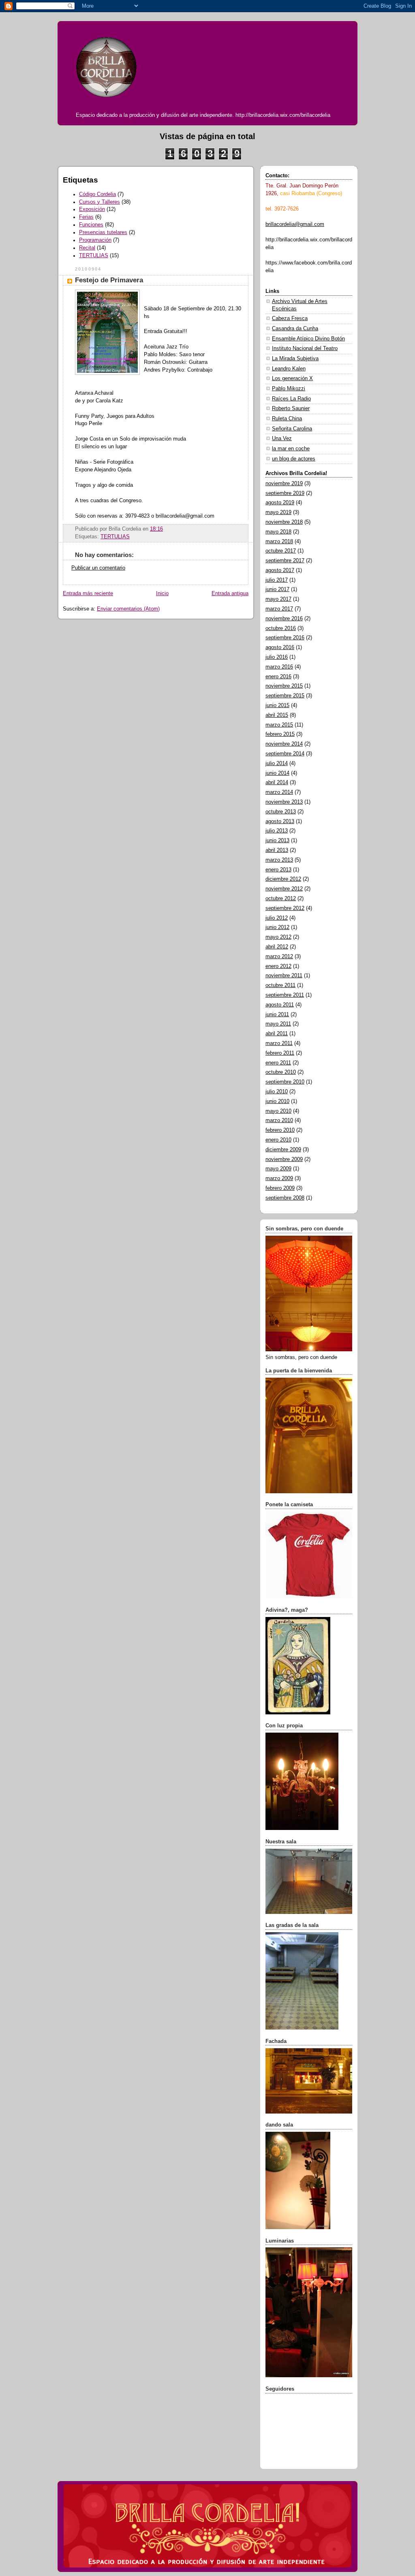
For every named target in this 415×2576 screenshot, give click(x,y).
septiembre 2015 (285, 696)
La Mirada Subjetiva (295, 359)
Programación (95, 240)
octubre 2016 (281, 628)
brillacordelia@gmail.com (295, 224)
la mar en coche (291, 449)
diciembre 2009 (283, 1150)
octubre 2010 (281, 1072)
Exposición (92, 209)
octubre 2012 (281, 899)
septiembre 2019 (285, 493)
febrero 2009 (280, 1188)
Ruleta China (287, 419)
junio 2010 (277, 1101)
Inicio (162, 593)
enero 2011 (278, 1063)
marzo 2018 (279, 542)
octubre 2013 (281, 812)
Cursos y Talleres (99, 202)
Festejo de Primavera (109, 280)
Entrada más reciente (88, 593)
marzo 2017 (279, 609)
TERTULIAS (94, 256)
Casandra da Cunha (295, 329)
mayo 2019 (278, 512)
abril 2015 (277, 715)
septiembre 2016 (285, 638)
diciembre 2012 (283, 879)
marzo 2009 (279, 1178)
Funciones (91, 225)
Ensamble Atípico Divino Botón (308, 339)
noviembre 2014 (284, 744)
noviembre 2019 (284, 484)
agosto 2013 (280, 821)
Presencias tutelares (103, 232)
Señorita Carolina (292, 429)
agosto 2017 (280, 570)
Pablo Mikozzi (289, 389)
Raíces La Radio (291, 399)
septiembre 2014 (285, 754)
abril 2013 (277, 850)
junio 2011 (277, 1015)
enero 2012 (278, 966)
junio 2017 (277, 589)
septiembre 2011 (285, 995)
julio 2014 (277, 763)
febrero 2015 (280, 734)
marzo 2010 (279, 1120)
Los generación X (292, 378)
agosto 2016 (280, 647)
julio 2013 (277, 831)
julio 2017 (277, 580)
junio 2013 (277, 841)
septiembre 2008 (285, 1198)
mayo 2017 (278, 599)
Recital (87, 248)
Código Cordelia (97, 194)
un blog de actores (294, 459)
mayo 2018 (278, 532)
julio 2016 (277, 657)
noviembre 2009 (284, 1159)
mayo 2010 (278, 1111)
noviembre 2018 (284, 522)
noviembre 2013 (284, 802)
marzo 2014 (279, 792)
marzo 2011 (279, 1043)
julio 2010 (277, 1092)
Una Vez (282, 439)
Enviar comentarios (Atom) (128, 609)
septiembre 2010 (285, 1082)
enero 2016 (278, 677)
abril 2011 (277, 1034)
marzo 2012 (279, 957)
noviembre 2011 (284, 976)
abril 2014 (277, 783)
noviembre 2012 (284, 889)
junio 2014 (277, 773)
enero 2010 (278, 1140)
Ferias (86, 217)
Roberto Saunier (291, 409)
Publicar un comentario (98, 568)
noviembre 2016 (284, 619)
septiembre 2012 (285, 908)
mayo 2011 (278, 1024)
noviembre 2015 (284, 686)
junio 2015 (277, 705)
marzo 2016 (279, 667)
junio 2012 (277, 927)
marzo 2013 (279, 860)
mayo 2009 (278, 1169)
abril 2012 (277, 947)
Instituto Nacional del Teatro (305, 348)
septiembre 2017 (285, 561)
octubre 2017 (281, 551)
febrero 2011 (280, 1053)
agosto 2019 (280, 503)
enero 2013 (278, 870)
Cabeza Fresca (290, 318)
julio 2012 (277, 918)
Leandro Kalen (289, 369)
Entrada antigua (230, 593)
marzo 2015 (279, 725)
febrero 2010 (280, 1130)
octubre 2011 (280, 985)
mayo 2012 (278, 937)
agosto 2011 (280, 1005)
